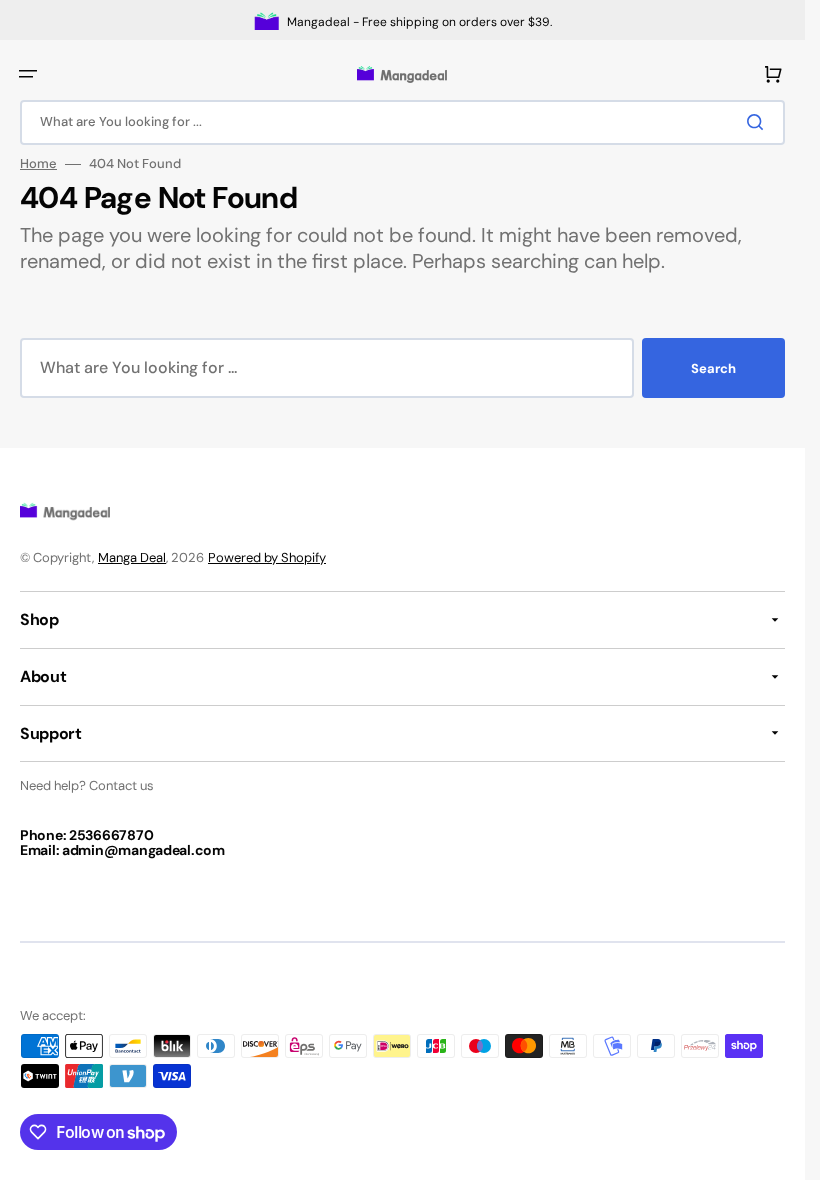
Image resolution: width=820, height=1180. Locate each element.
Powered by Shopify (267, 557)
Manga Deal (132, 557)
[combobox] (402, 122)
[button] (28, 74)
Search (713, 368)
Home (38, 164)
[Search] (759, 122)
